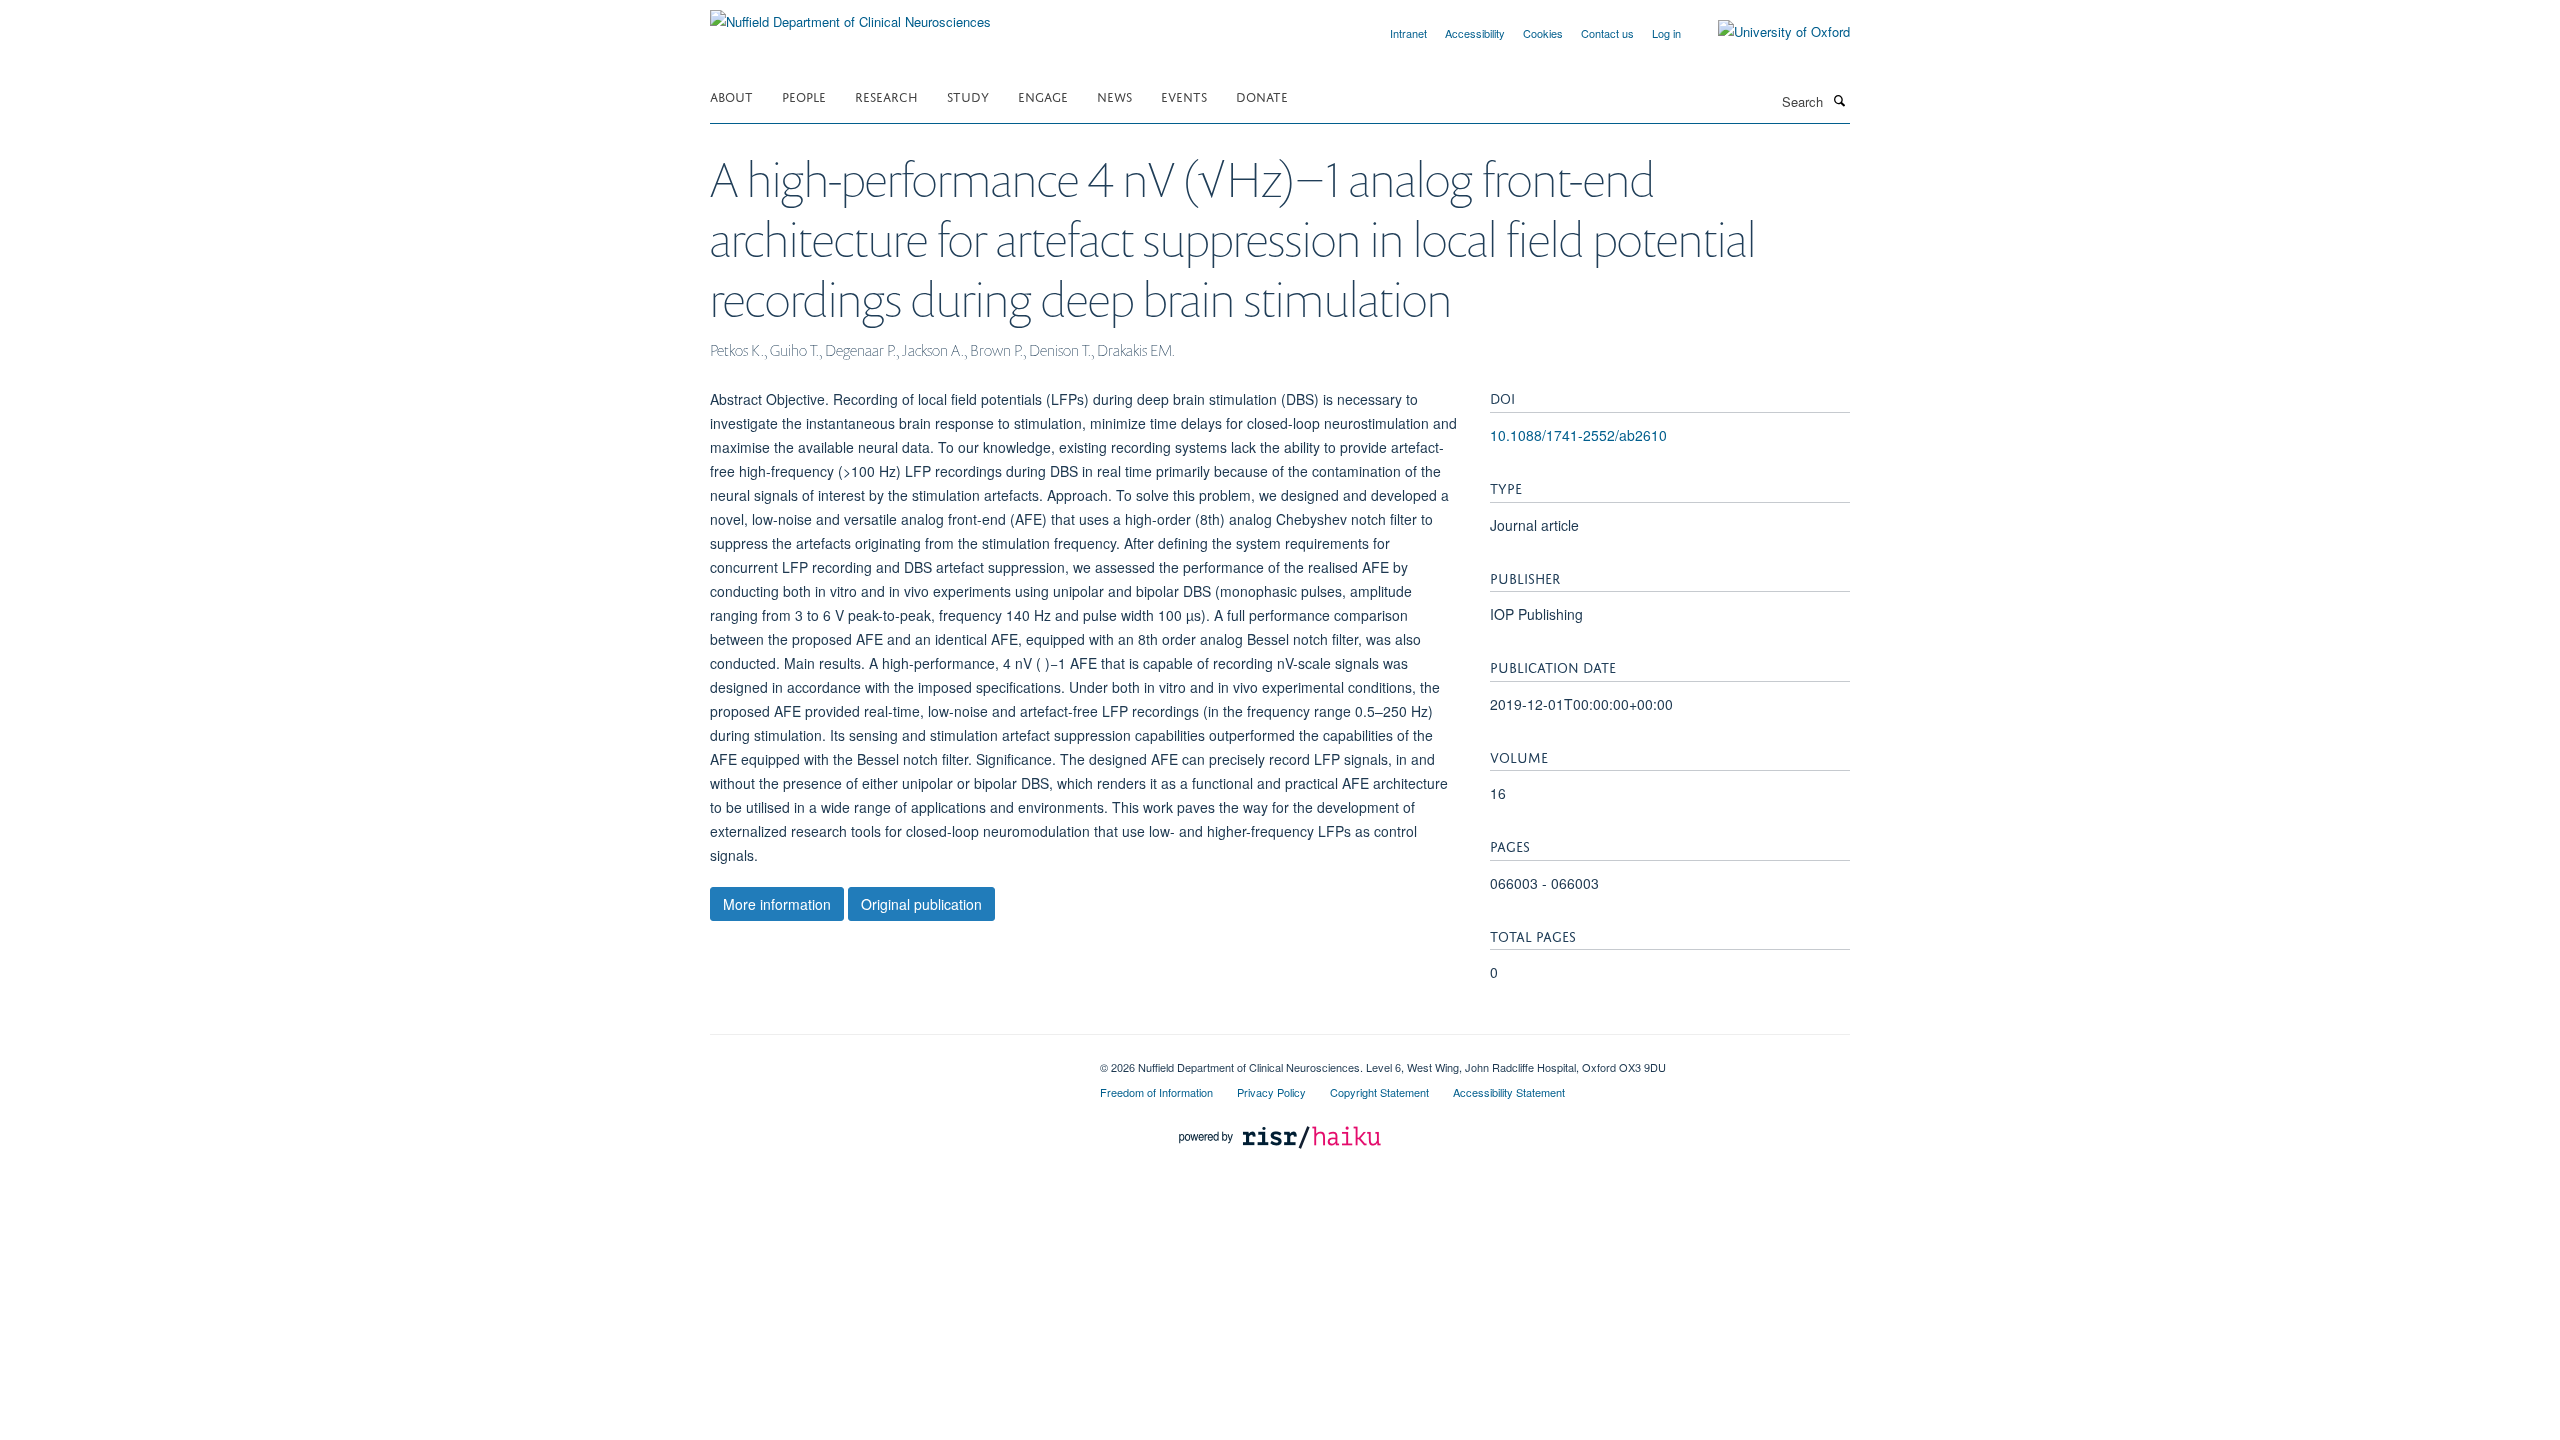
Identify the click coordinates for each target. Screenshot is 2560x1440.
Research (886, 95)
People (804, 95)
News (1114, 95)
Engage (1043, 95)
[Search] (1839, 100)
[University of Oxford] (1769, 32)
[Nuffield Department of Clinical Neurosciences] (850, 14)
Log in (1666, 33)
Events (1184, 95)
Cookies (1543, 33)
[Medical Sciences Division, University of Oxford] (890, 1060)
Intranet (1408, 33)
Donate (1262, 95)
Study (968, 95)
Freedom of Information (1156, 1092)
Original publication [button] (921, 904)
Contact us (1607, 33)
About (731, 95)
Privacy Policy (1271, 1092)
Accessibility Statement (1509, 1092)
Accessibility (1475, 33)
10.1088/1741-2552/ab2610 (1578, 435)
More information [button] (777, 904)
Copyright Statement (1379, 1092)
